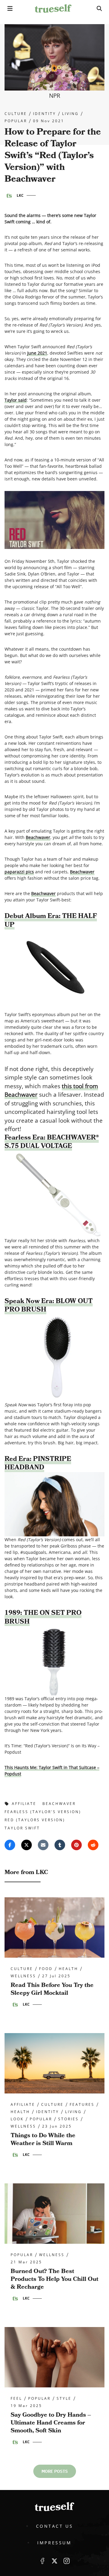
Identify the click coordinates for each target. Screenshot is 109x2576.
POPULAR (16, 121)
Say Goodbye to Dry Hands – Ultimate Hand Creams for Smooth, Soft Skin (51, 2423)
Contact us (55, 2526)
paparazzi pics (19, 872)
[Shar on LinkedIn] (60, 1845)
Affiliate (23, 2105)
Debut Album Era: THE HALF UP (51, 920)
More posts (55, 2471)
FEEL (16, 2399)
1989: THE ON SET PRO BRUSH (43, 1617)
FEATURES (82, 2105)
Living (70, 114)
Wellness (23, 1976)
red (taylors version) (35, 1820)
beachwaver (59, 1804)
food (46, 1969)
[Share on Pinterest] (76, 1845)
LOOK (17, 2119)
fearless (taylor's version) (43, 1812)
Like (42, 2561)
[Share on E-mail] (43, 1845)
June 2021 (37, 353)
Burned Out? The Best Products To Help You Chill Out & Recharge (54, 2279)
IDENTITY (45, 114)
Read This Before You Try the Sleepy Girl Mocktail (52, 1989)
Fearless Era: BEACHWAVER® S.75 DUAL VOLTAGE (52, 1142)
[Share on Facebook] (10, 1845)
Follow (54, 2561)
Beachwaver (38, 837)
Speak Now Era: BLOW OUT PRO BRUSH (49, 1306)
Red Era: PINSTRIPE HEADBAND (38, 1463)
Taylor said (16, 400)
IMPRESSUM (54, 2543)
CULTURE (16, 114)
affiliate (24, 1804)
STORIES (68, 2119)
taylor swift (22, 1828)
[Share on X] (26, 1845)
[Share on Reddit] (93, 1845)
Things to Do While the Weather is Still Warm (43, 2139)
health (68, 1969)
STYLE (64, 2399)
